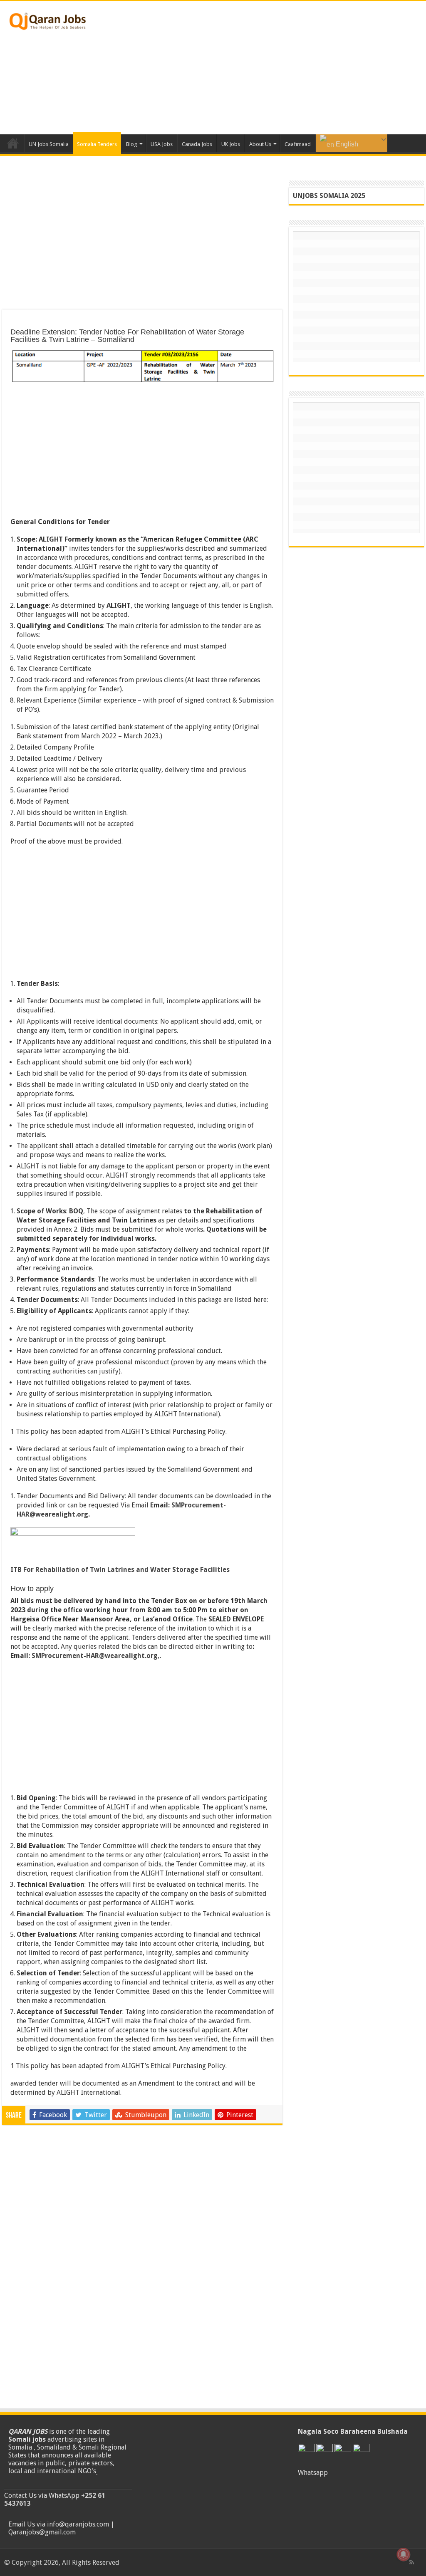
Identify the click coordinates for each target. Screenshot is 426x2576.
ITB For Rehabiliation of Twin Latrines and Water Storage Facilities (120, 1570)
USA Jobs (162, 144)
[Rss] (412, 2562)
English (346, 144)
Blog (132, 144)
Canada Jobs (197, 144)
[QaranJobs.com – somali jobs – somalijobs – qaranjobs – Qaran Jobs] (48, 20)
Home (13, 143)
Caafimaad (298, 144)
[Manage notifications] (404, 2554)
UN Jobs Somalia (49, 144)
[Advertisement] (266, 68)
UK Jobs (231, 144)
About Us (260, 144)
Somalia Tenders (97, 144)
